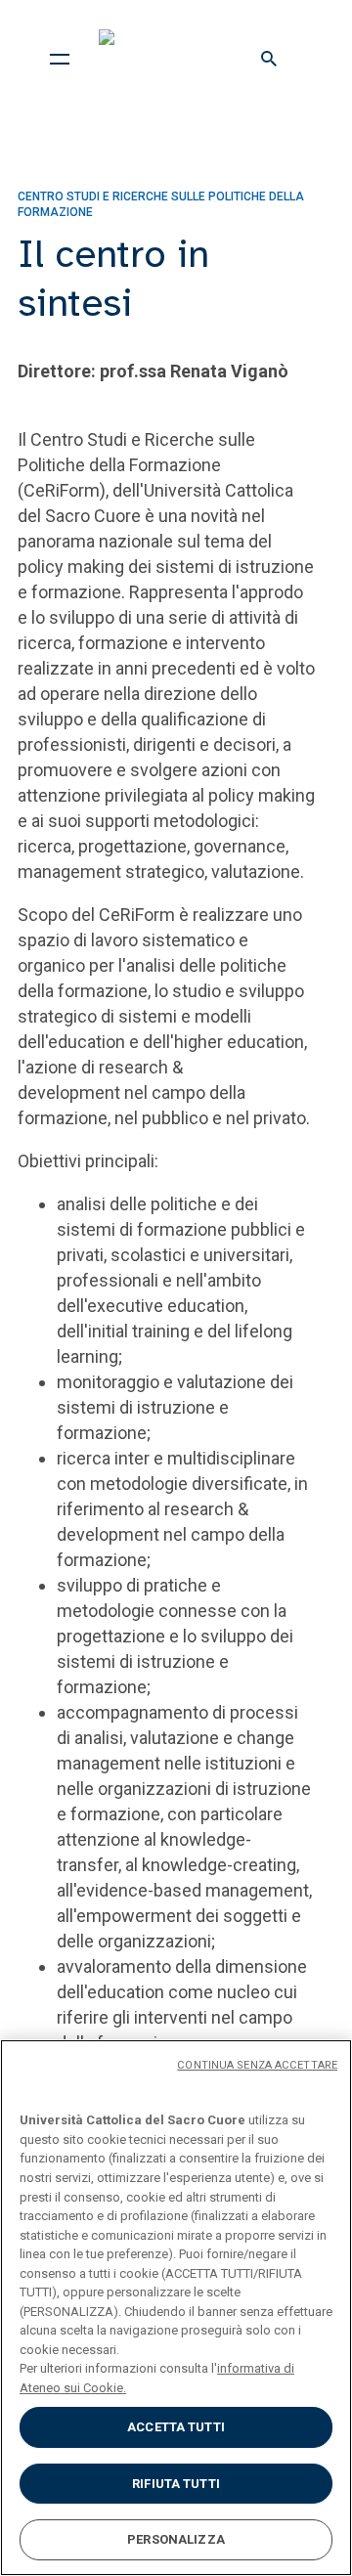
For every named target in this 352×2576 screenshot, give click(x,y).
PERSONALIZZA (176, 2539)
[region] (176, 2308)
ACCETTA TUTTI (176, 2427)
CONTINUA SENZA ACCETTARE (257, 2065)
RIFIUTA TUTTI (176, 2484)
